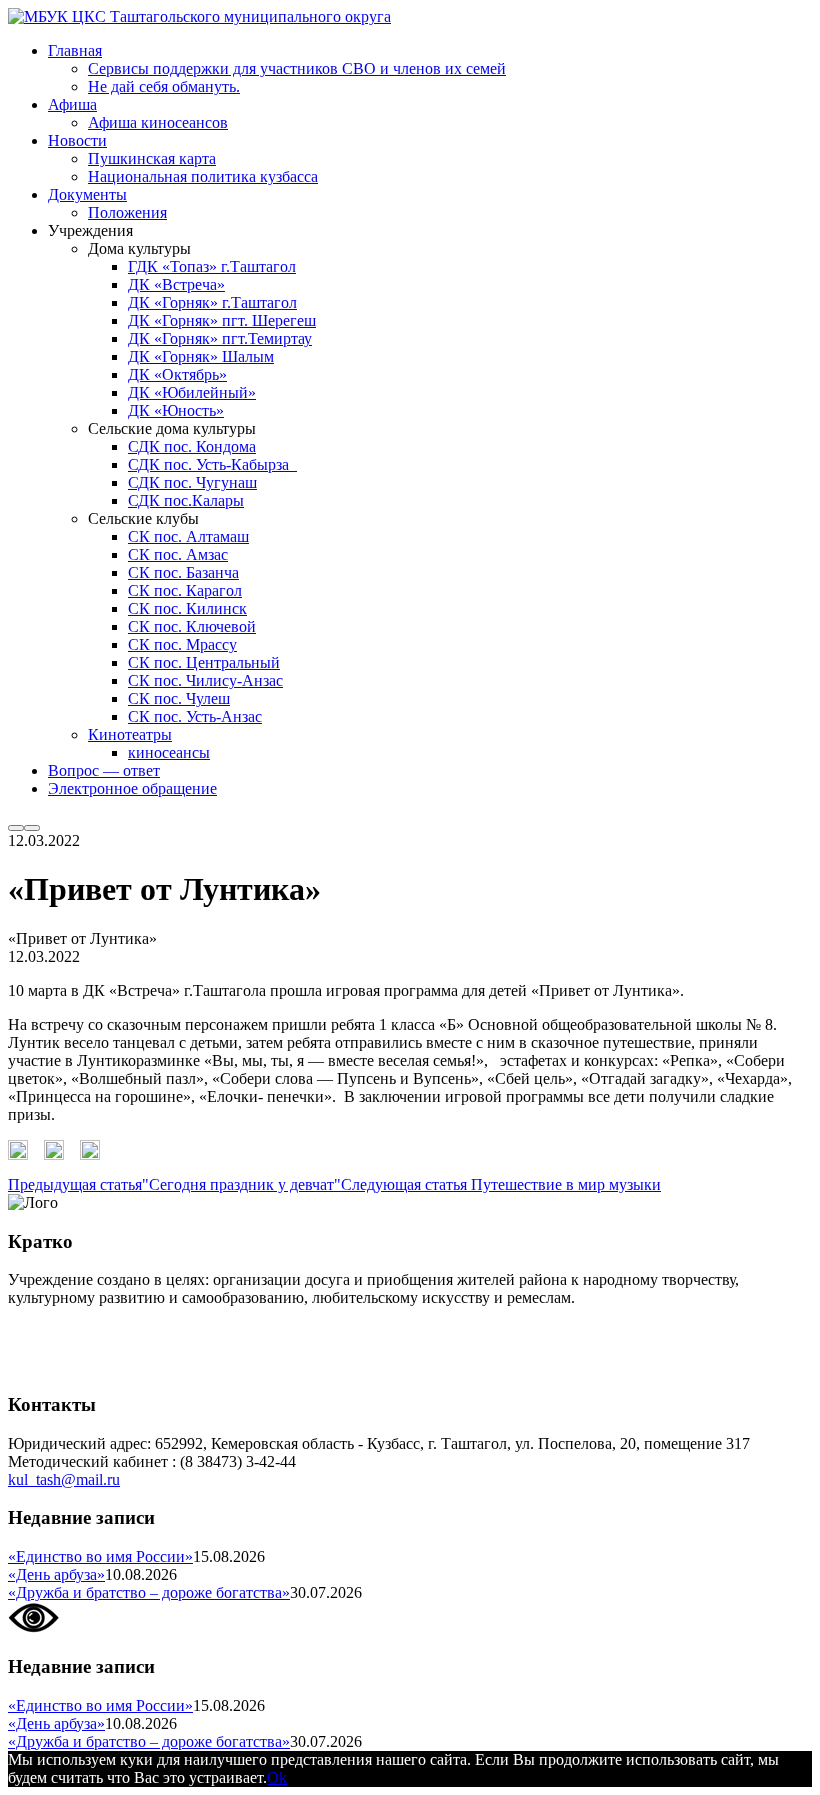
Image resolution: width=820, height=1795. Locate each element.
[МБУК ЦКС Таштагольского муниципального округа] (199, 16)
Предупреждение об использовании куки (149, 1365)
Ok (277, 1777)
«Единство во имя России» (100, 1556)
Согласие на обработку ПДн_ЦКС (125, 1331)
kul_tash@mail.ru (64, 1479)
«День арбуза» (56, 1574)
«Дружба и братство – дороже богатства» (149, 1592)
